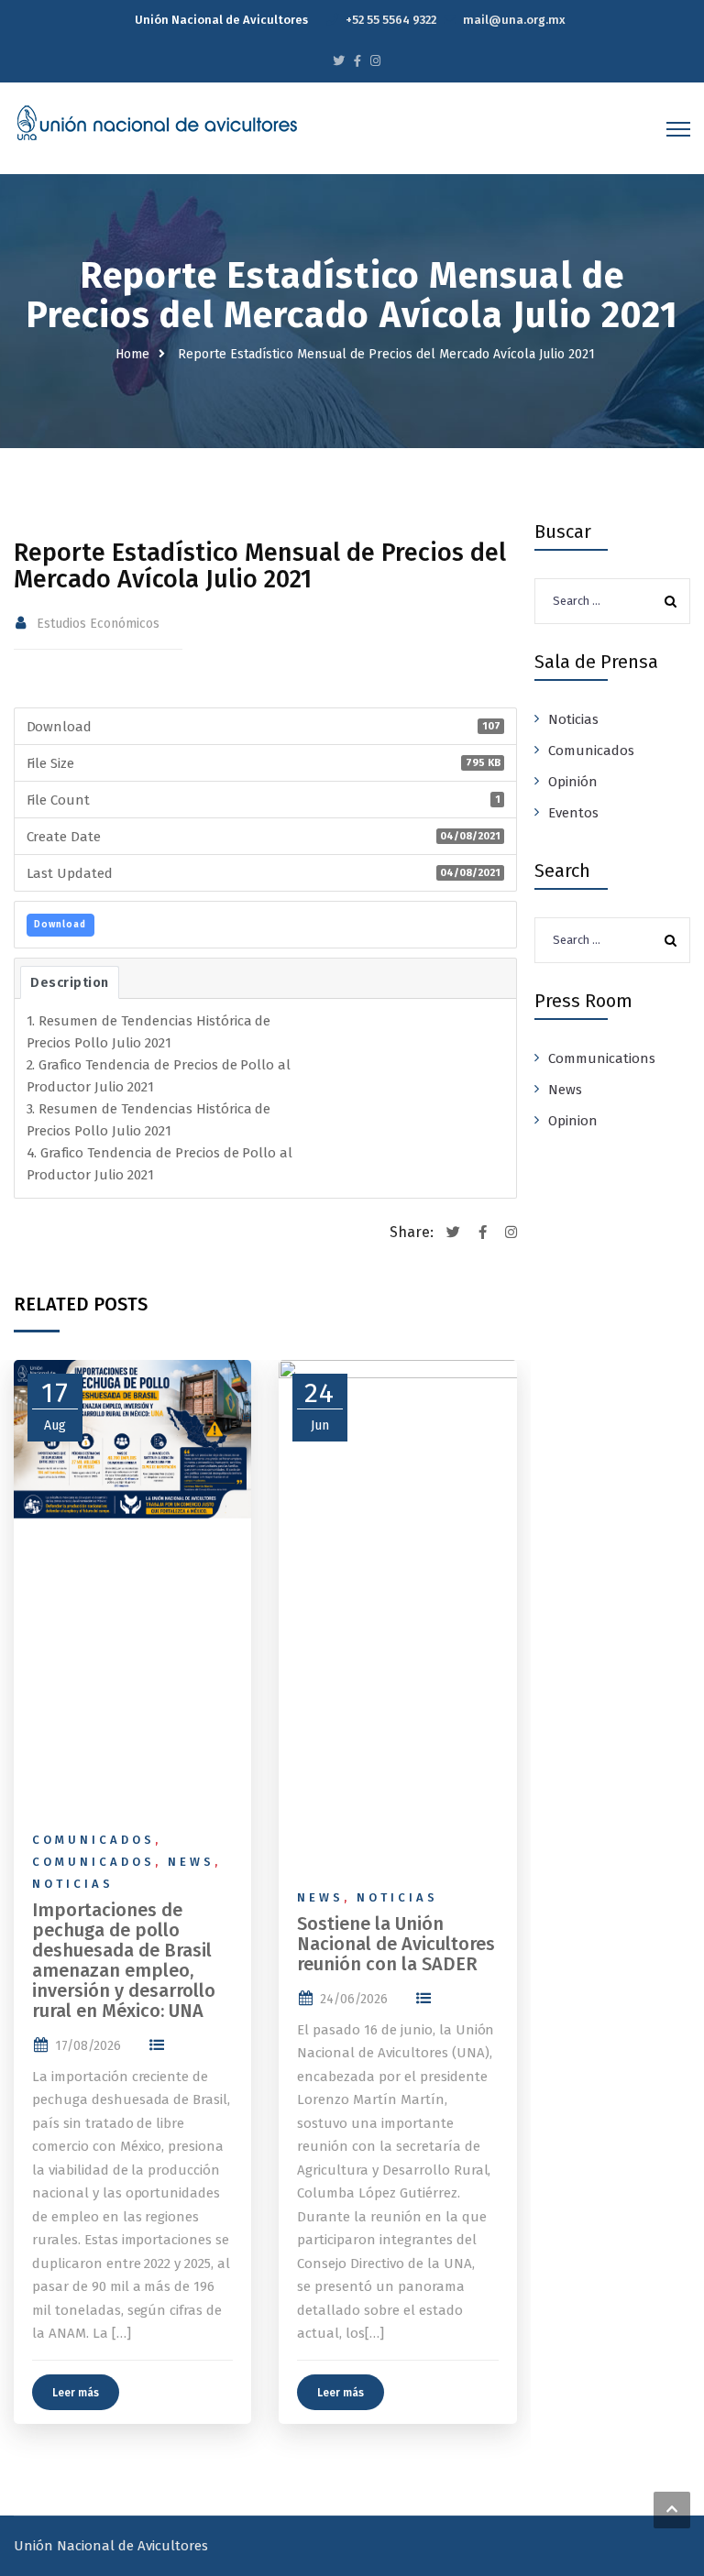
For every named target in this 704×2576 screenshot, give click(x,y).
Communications (602, 1058)
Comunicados (93, 1840)
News (191, 1862)
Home (132, 354)
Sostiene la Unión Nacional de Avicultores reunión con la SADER (396, 1944)
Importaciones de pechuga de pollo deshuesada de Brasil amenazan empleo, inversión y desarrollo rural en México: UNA (124, 1960)
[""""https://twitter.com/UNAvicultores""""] (339, 61)
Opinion (573, 1121)
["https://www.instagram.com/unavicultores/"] (375, 61)
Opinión (573, 782)
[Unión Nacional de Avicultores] (157, 123)
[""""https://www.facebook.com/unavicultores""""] (357, 61)
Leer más (76, 2393)
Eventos (573, 813)
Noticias (73, 1884)
